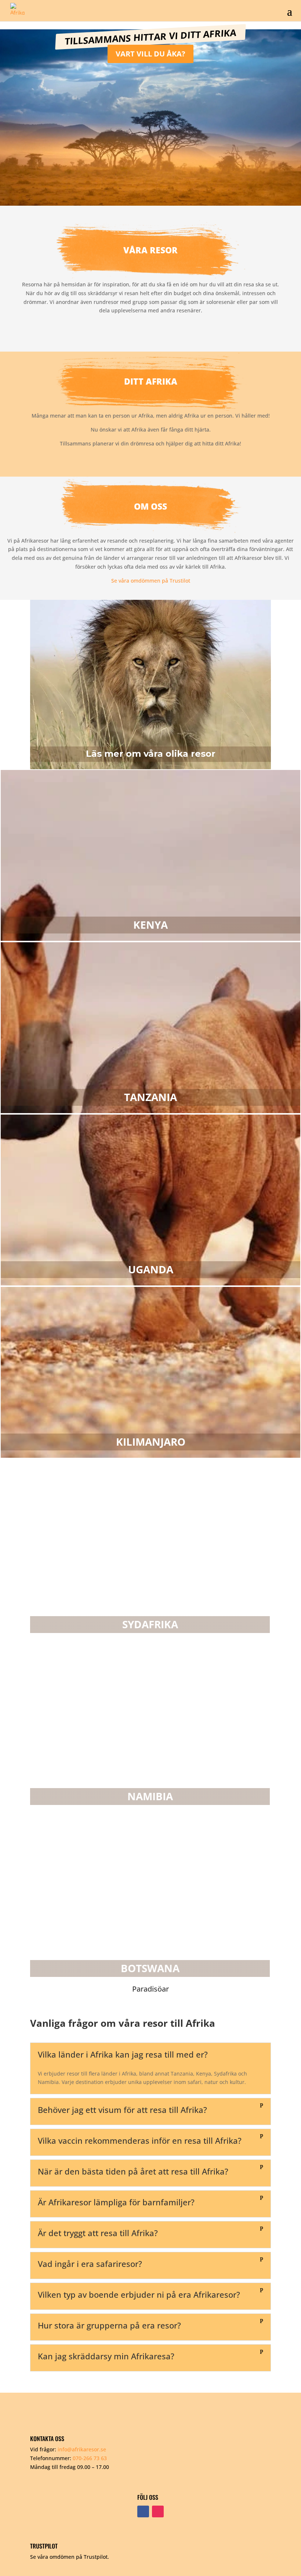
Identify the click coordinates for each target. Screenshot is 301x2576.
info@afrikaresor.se (82, 2449)
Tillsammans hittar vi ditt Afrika (150, 37)
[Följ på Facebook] (143, 2511)
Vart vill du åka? (150, 54)
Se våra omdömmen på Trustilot (151, 581)
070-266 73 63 (90, 2458)
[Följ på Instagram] (158, 2511)
